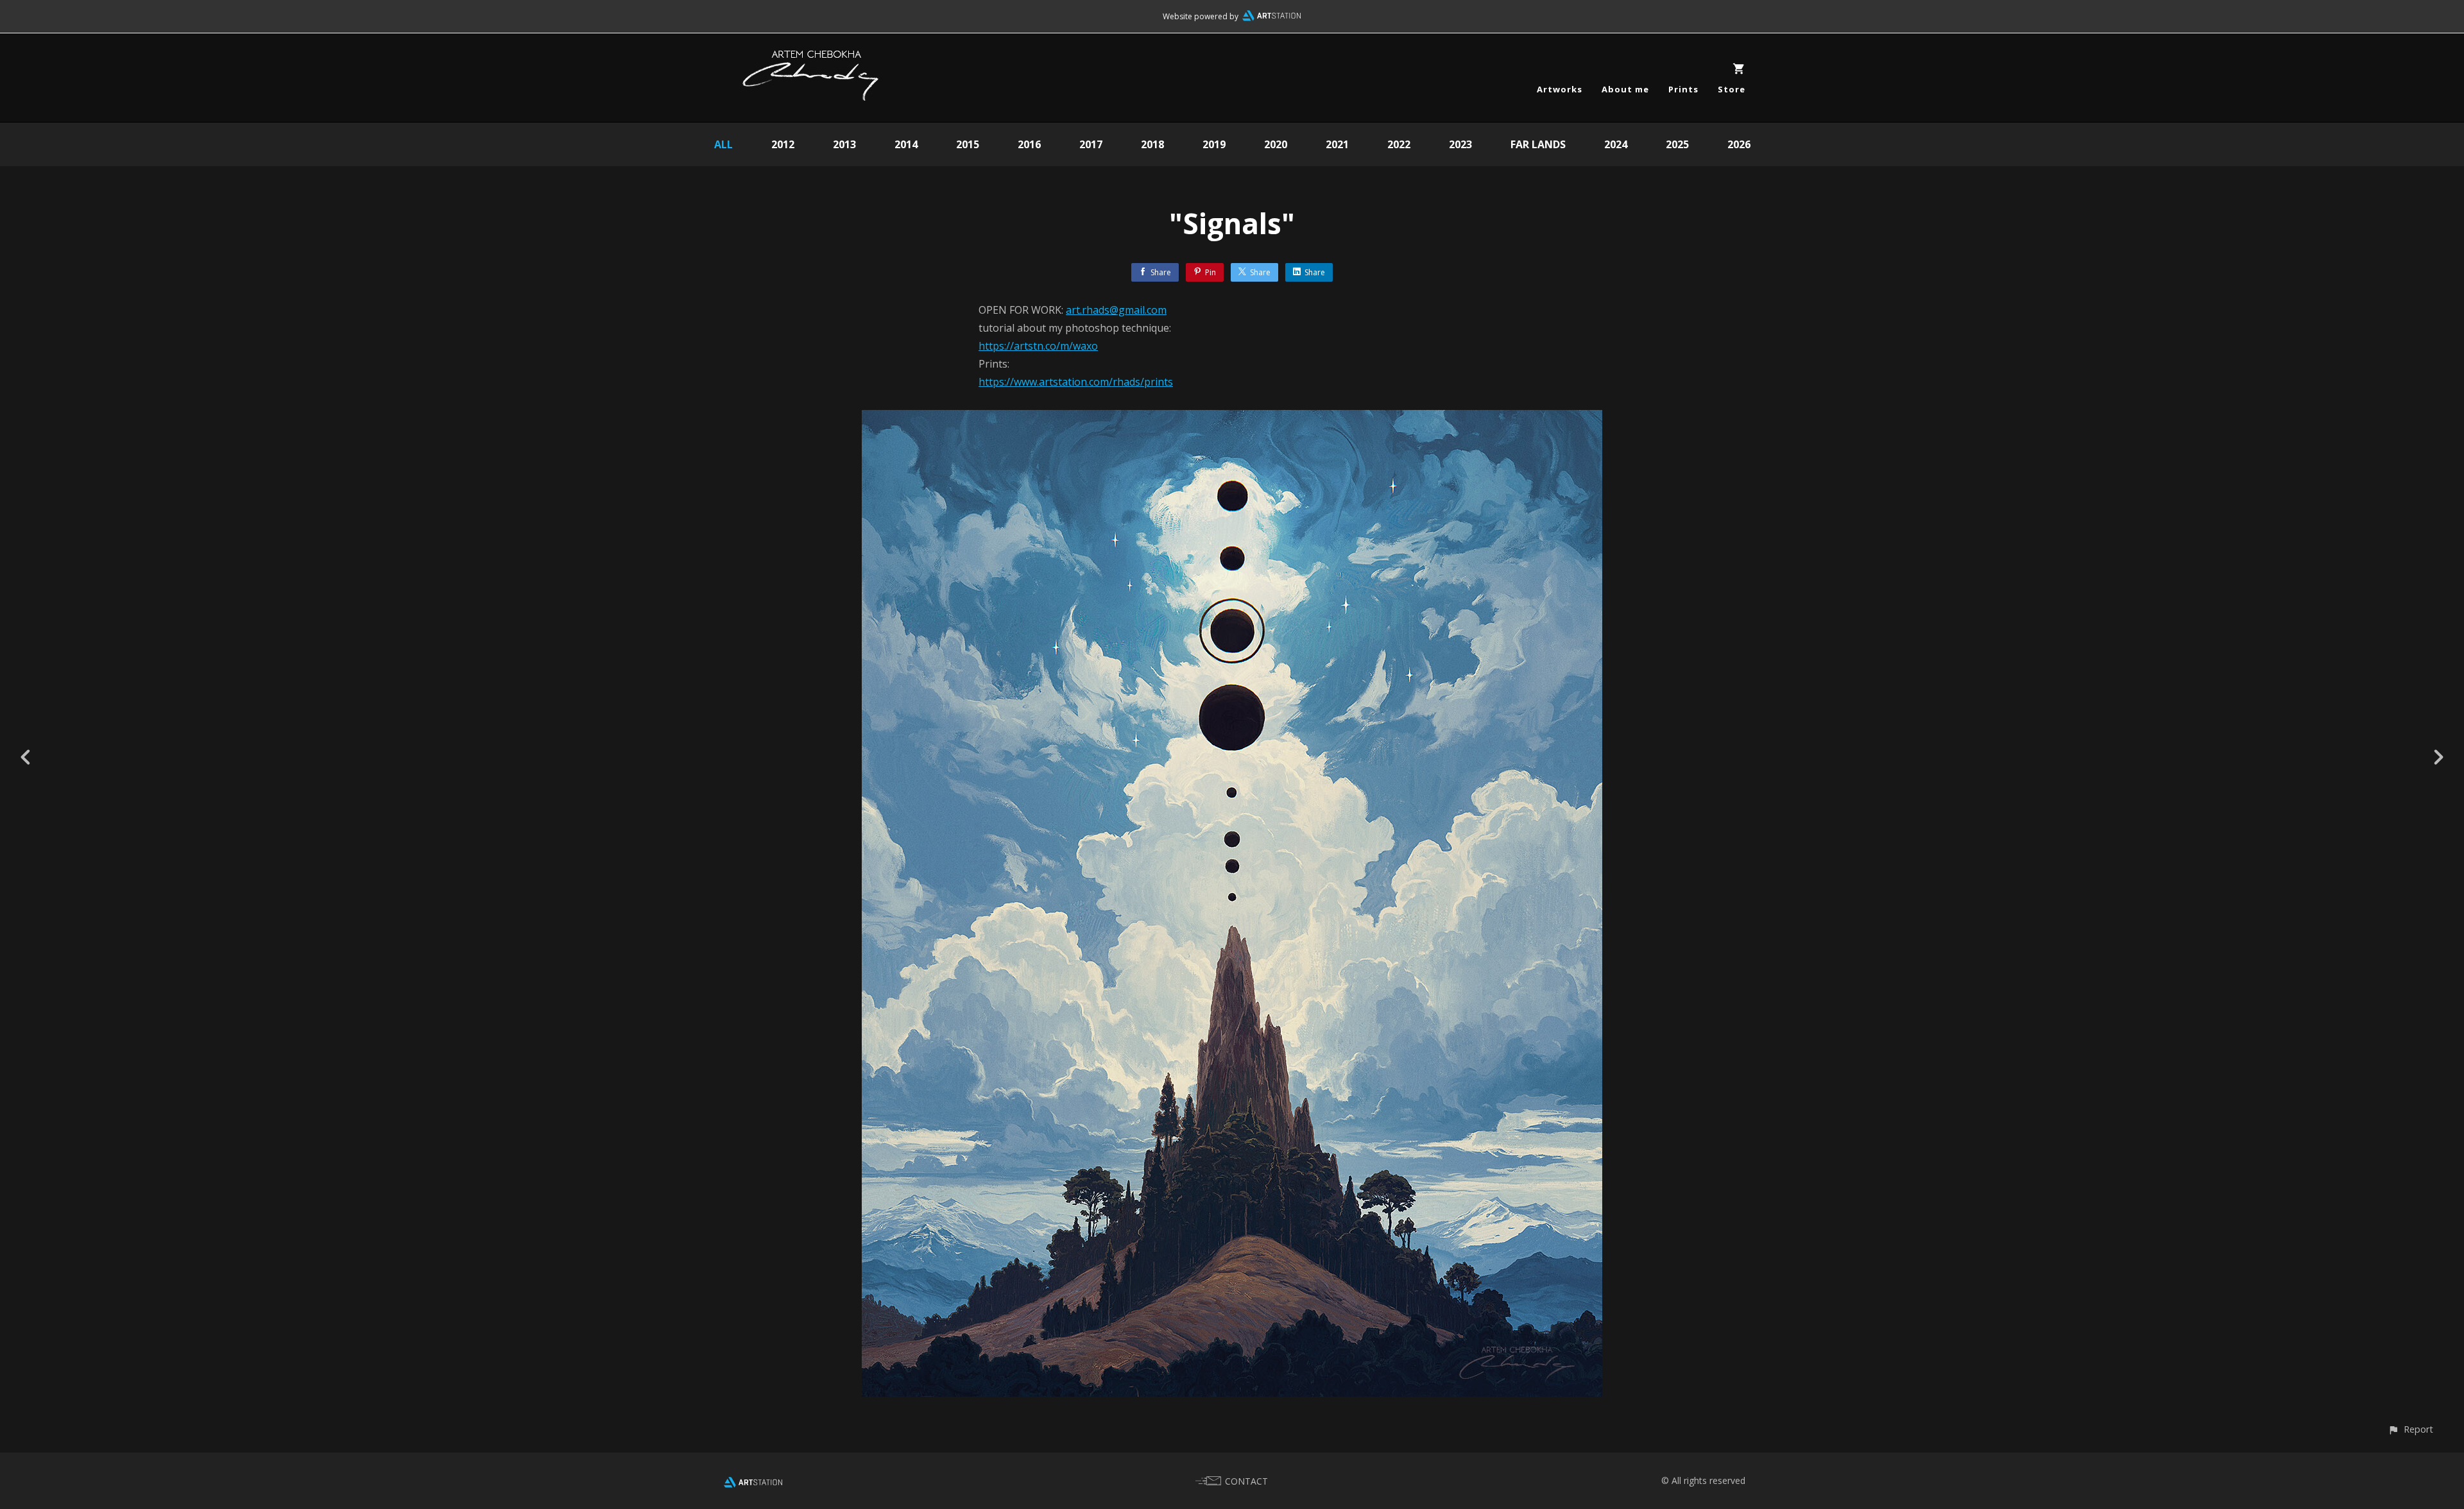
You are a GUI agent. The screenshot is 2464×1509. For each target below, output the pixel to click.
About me (1625, 89)
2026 (1739, 144)
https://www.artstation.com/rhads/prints (1076, 382)
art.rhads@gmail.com (1116, 310)
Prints (1683, 89)
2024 (1616, 144)
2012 (783, 144)
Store (1732, 89)
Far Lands (1538, 144)
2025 (1677, 144)
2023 (1460, 144)
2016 (1029, 144)
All (723, 144)
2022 (1399, 144)
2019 (1214, 144)
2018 (1152, 144)
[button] (2410, 1429)
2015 (968, 144)
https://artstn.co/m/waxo (1038, 346)
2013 (844, 144)
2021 (1337, 144)
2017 (1091, 144)
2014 (906, 144)
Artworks (1560, 89)
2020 (1276, 144)
